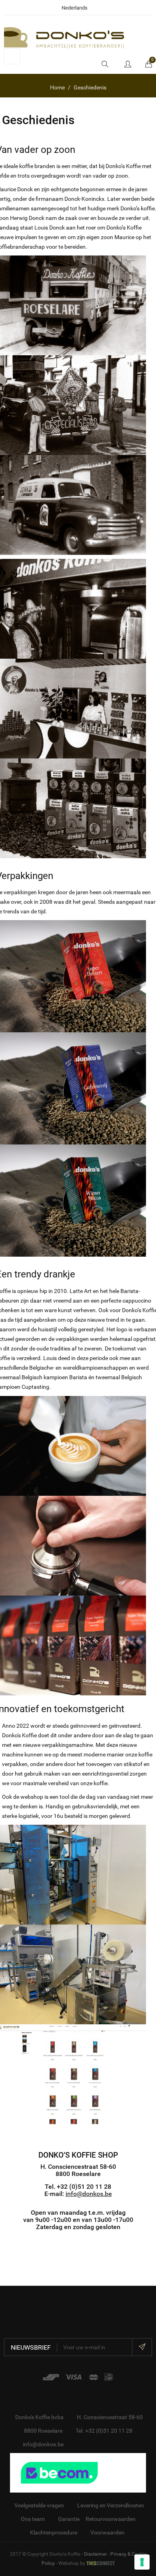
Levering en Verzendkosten (111, 2505)
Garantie (69, 2519)
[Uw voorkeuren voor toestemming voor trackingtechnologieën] (142, 2562)
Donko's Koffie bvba (39, 2417)
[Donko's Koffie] (64, 37)
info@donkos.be (89, 2194)
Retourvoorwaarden (111, 2519)
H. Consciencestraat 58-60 (110, 2417)
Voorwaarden (107, 2532)
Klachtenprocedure (54, 2532)
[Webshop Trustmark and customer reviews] (78, 2472)
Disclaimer (95, 2554)
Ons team (33, 2519)
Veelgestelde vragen (39, 2505)
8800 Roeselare (43, 2431)
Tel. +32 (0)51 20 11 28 (104, 2431)
